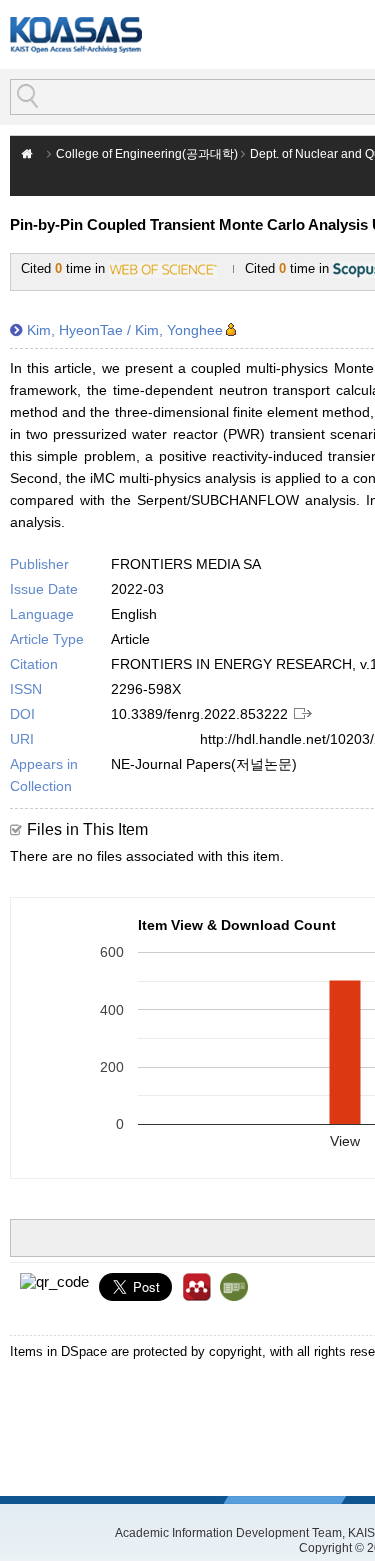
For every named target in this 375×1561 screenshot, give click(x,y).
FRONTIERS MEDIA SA (186, 564)
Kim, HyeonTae (75, 330)
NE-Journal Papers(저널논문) (204, 764)
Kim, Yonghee (179, 330)
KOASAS (76, 34)
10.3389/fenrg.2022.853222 (199, 714)
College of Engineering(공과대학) (147, 154)
